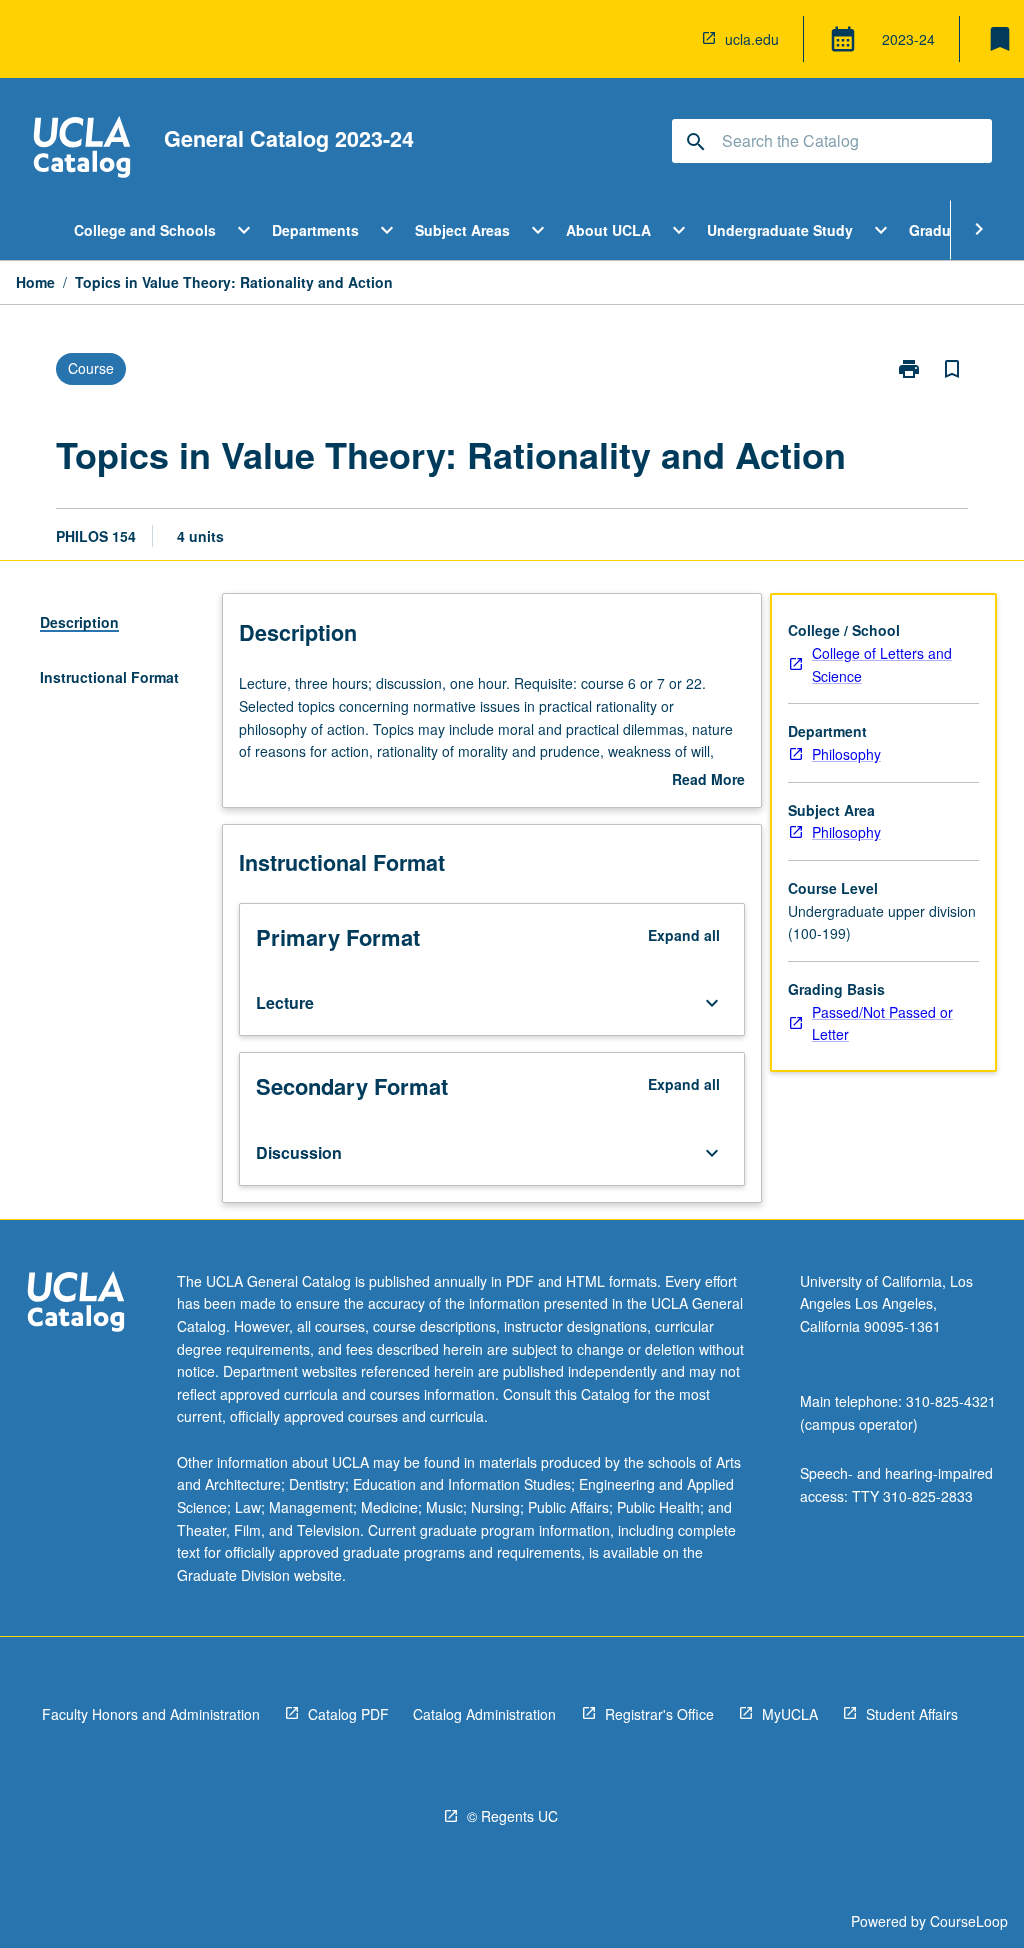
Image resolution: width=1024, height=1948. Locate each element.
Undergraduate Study (780, 230)
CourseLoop (969, 1921)
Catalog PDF (348, 1714)
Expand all (684, 935)
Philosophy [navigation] (846, 754)
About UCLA (608, 230)
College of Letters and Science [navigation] (882, 664)
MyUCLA (790, 1714)
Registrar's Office (659, 1714)
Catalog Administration (484, 1714)
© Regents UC (512, 1816)
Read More (708, 780)
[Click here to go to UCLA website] (76, 1304)
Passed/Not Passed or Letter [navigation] (882, 1023)
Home (35, 282)
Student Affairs (912, 1714)
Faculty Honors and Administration (151, 1714)
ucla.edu (752, 39)
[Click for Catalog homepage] (82, 149)
